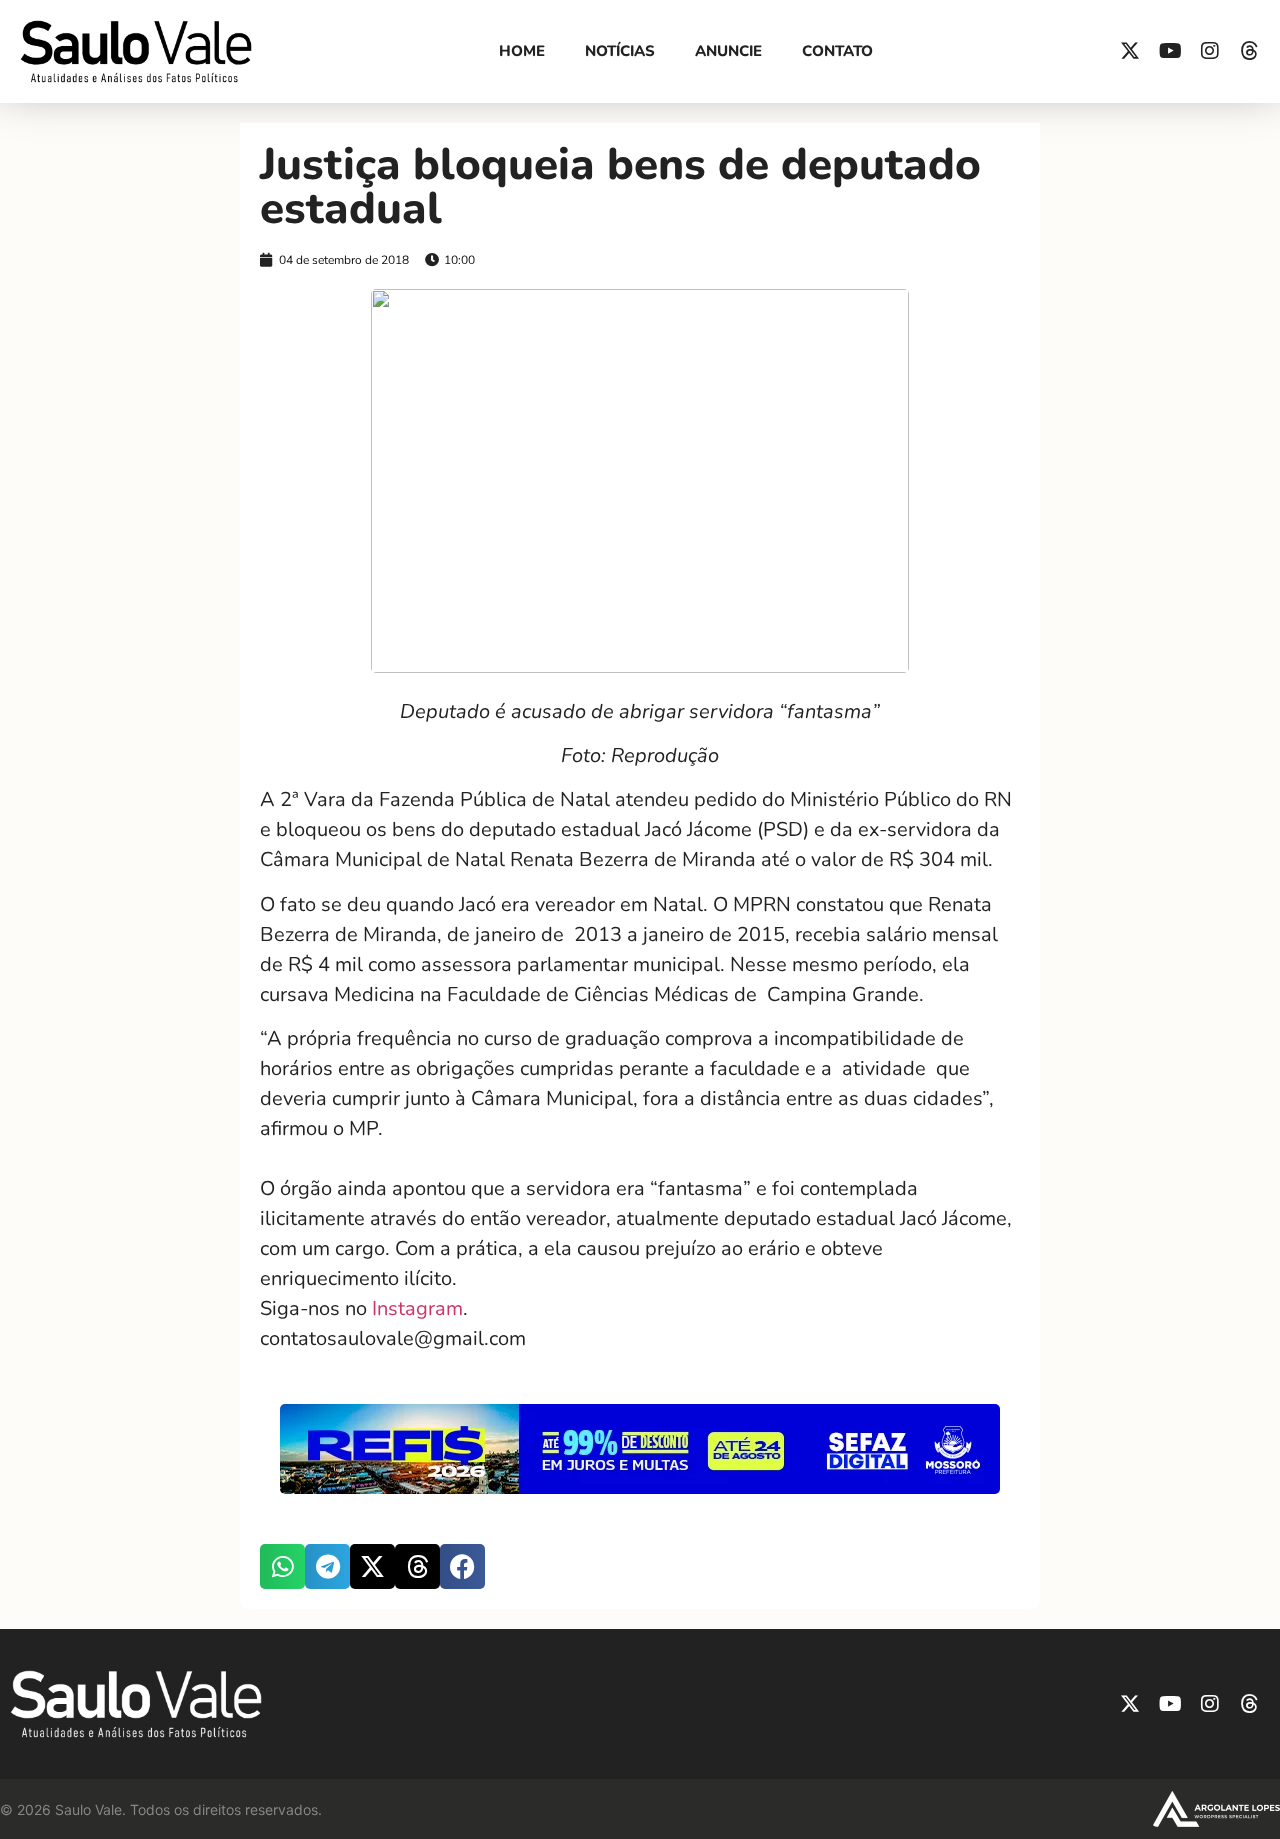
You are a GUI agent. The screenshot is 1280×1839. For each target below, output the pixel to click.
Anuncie (728, 51)
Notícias (620, 51)
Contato (837, 51)
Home (522, 51)
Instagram (417, 1308)
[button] (282, 1566)
